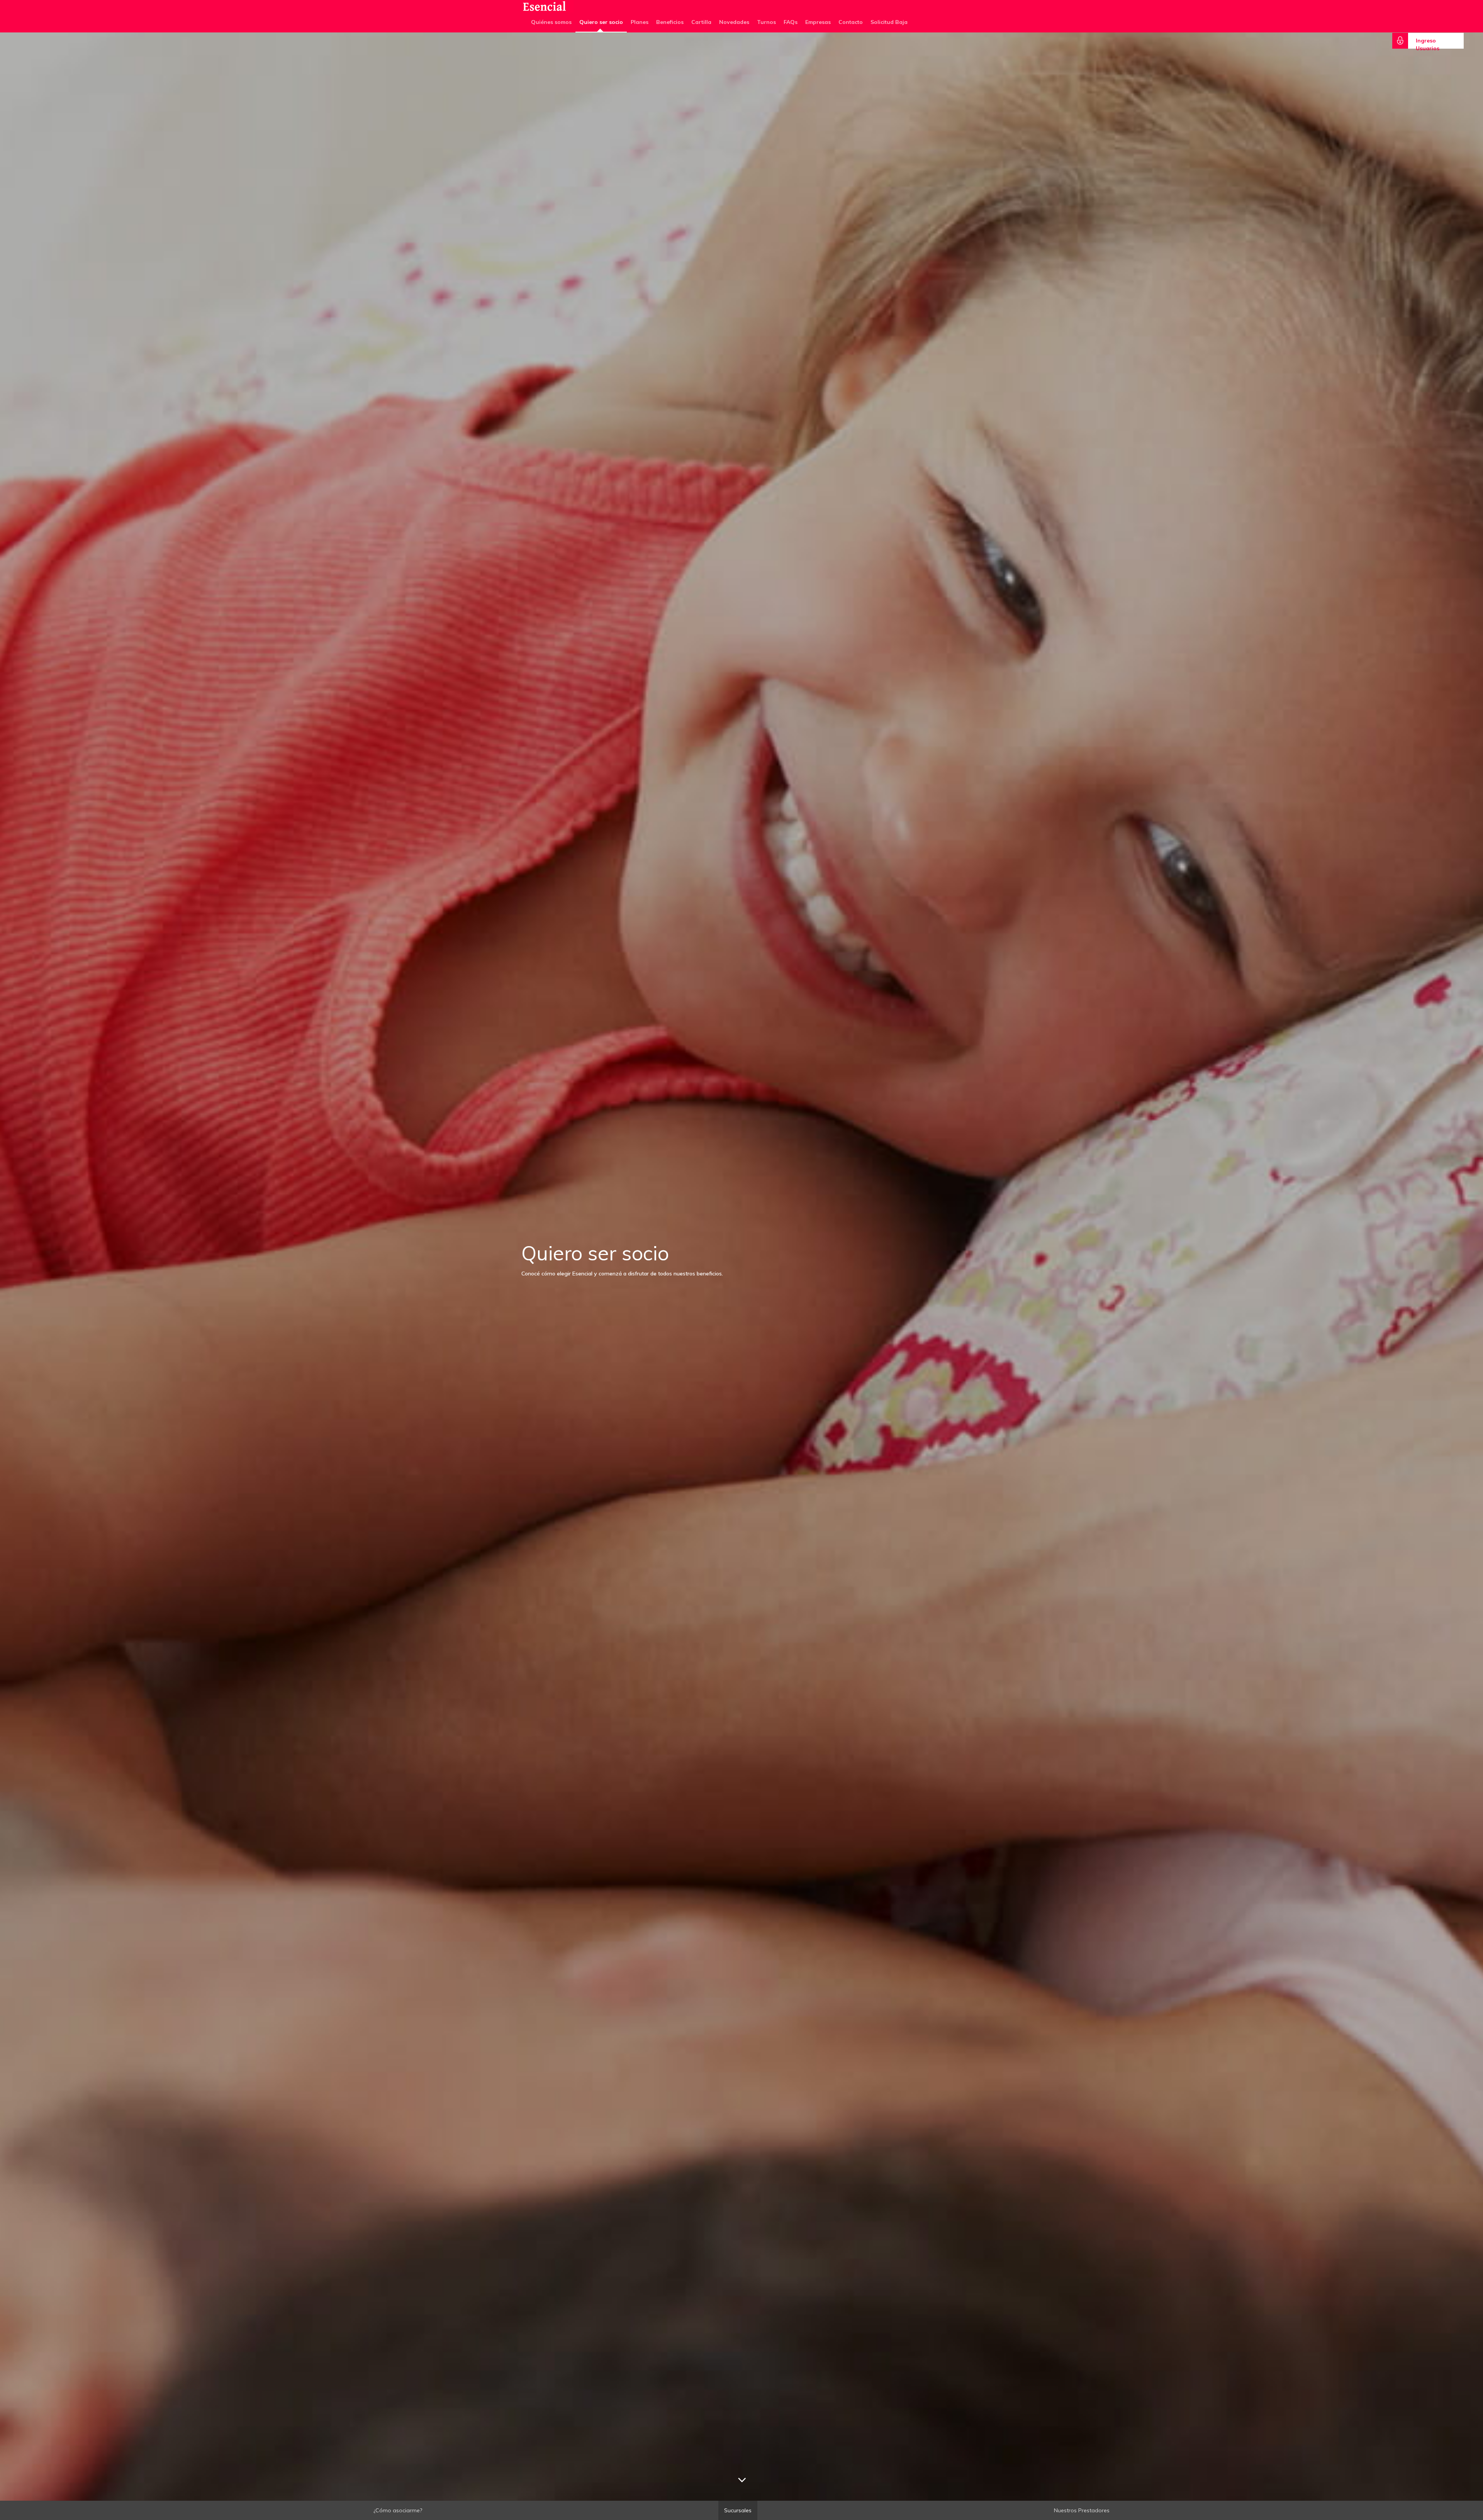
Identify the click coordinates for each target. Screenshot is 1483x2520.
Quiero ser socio (601, 22)
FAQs (791, 22)
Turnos (766, 22)
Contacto (851, 22)
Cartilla (701, 22)
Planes (640, 22)
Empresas (818, 22)
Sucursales (738, 2510)
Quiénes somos (551, 22)
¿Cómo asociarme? (398, 2510)
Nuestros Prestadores (1082, 2510)
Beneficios (670, 22)
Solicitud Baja (889, 22)
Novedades (734, 22)
